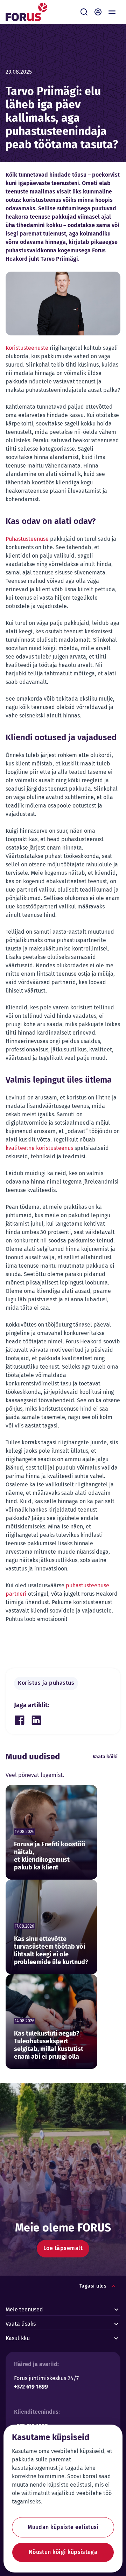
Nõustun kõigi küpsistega (63, 2552)
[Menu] (112, 12)
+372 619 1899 (31, 2387)
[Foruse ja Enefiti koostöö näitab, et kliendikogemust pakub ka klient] (51, 1832)
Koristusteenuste (27, 348)
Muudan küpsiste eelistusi (63, 2527)
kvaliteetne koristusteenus (39, 1148)
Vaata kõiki (105, 1757)
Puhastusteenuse (27, 539)
